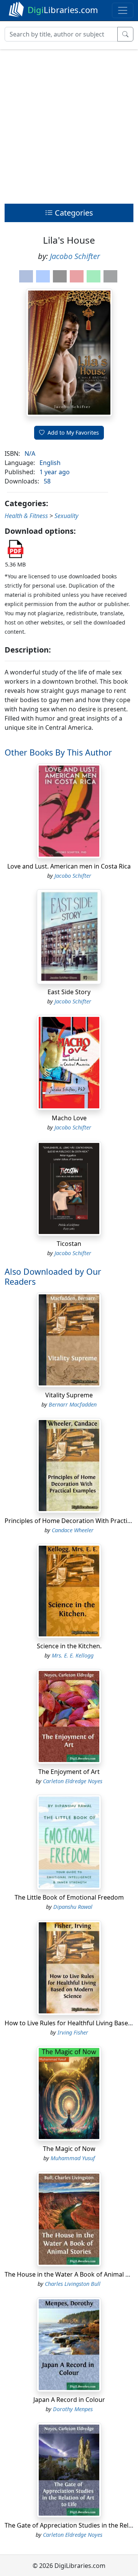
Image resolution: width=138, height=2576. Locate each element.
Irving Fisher (73, 2032)
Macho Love (69, 1118)
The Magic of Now (69, 2149)
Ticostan (69, 1244)
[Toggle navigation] (123, 10)
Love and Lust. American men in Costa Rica (69, 866)
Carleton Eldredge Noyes (73, 1781)
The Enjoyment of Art (69, 1772)
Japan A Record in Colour (69, 2400)
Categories (73, 213)
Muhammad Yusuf (73, 2158)
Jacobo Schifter (75, 256)
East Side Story (69, 992)
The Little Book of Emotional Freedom (69, 1897)
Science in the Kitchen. (69, 1646)
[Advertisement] (69, 125)
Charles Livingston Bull (73, 2284)
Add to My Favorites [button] (73, 433)
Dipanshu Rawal (73, 1907)
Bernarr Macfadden (73, 1404)
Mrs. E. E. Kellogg (73, 1655)
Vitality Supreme (69, 1395)
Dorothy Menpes (73, 2409)
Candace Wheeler (73, 1530)
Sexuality (66, 516)
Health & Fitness (26, 516)
